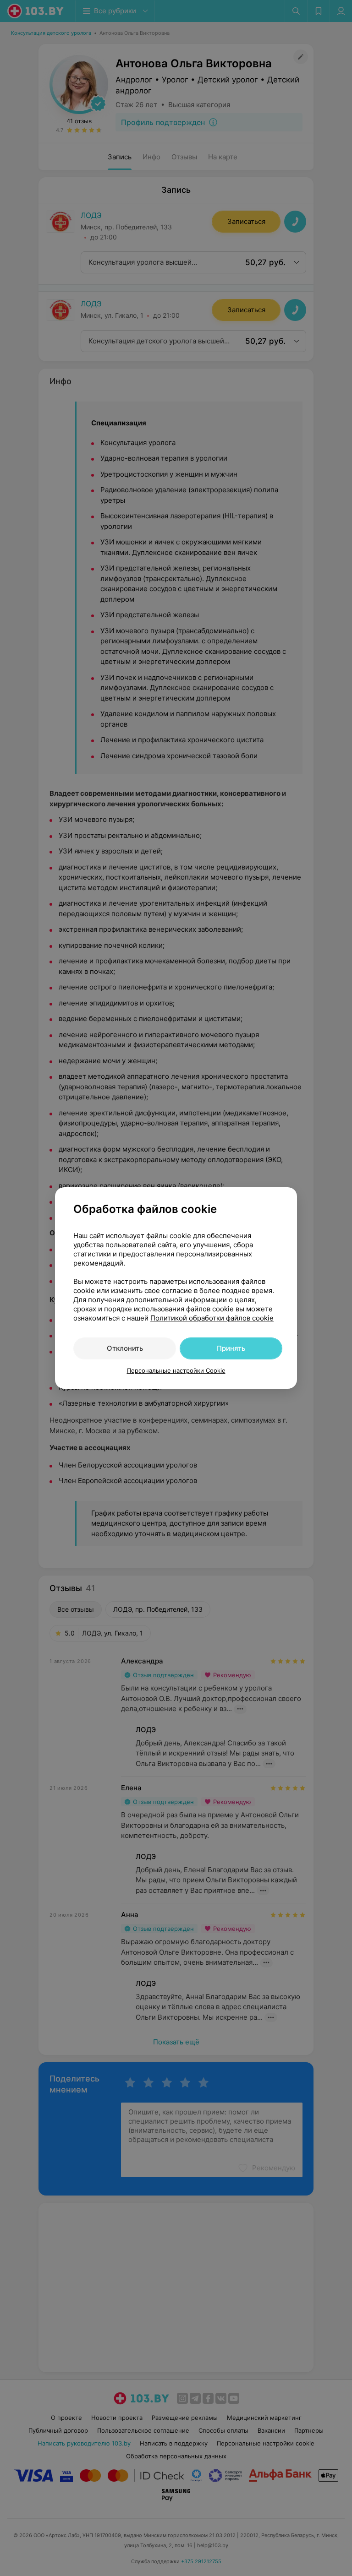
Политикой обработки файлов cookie (212, 1318)
